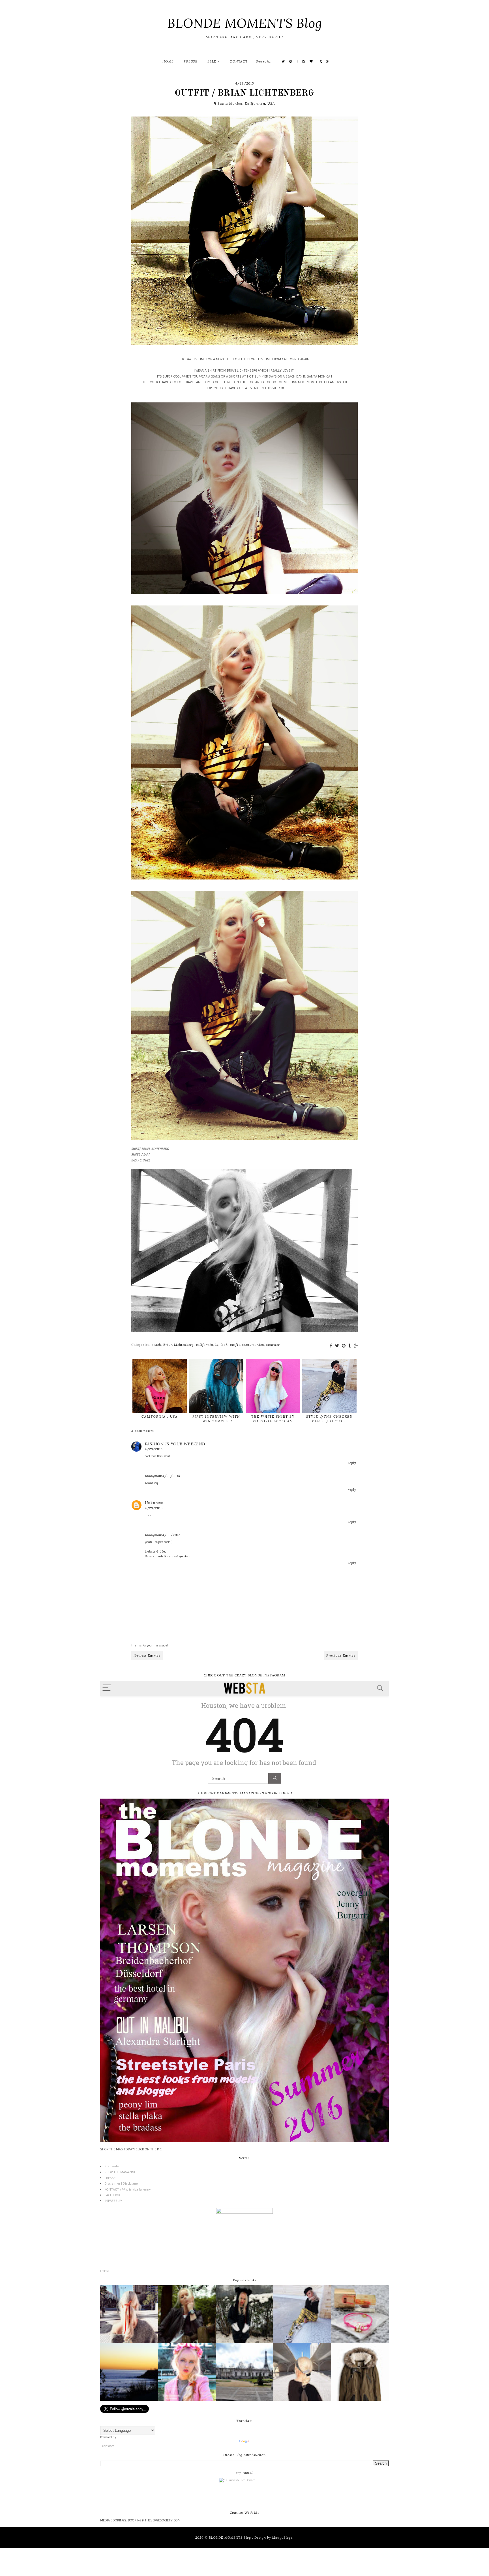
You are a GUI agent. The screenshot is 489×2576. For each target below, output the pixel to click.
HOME (168, 61)
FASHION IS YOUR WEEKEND (175, 1444)
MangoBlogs (282, 2538)
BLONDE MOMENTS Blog (245, 23)
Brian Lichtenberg (179, 1345)
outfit (235, 1345)
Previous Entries (341, 1655)
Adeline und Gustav (174, 1556)
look (224, 1345)
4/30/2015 (171, 1535)
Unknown (154, 1503)
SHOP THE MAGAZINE (120, 2172)
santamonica (253, 1345)
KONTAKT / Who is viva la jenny (127, 2189)
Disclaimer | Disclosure (121, 2183)
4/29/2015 (154, 1449)
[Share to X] (337, 1346)
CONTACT (239, 61)
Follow (104, 2271)
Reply (352, 1463)
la (217, 1345)
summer (273, 1345)
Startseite (112, 2166)
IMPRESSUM (113, 2201)
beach (156, 1345)
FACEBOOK (112, 2195)
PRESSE (191, 61)
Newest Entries (147, 1655)
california (205, 1345)
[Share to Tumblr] (350, 1346)
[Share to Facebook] (331, 1346)
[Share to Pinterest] (344, 1346)
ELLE (213, 61)
